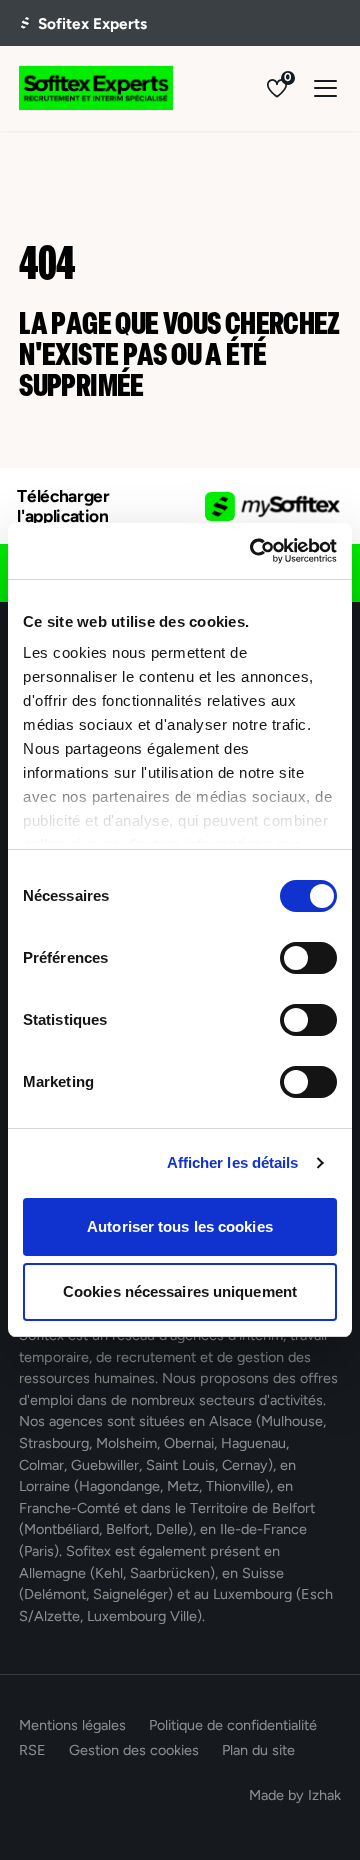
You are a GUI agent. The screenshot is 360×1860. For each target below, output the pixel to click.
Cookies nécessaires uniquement (180, 1291)
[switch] (308, 958)
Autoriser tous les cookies (180, 1226)
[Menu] (325, 88)
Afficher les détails (233, 1162)
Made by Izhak (295, 1795)
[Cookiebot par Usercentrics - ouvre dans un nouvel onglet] (254, 551)
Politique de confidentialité (233, 1725)
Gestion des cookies (134, 1750)
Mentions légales (72, 1725)
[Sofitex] (96, 88)
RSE (32, 1750)
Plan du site (258, 1750)
